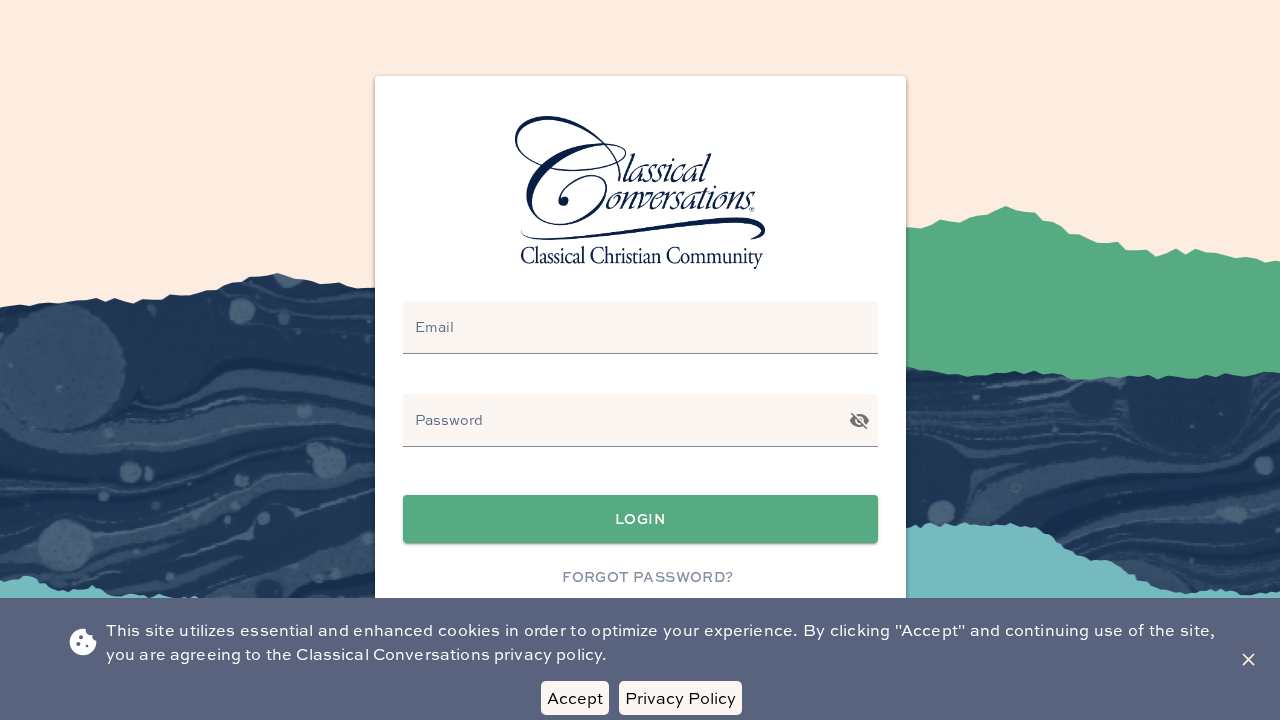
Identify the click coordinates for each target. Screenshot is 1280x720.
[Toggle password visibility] (859, 420)
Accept (575, 698)
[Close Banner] (1248, 659)
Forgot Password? (647, 576)
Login (640, 518)
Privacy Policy (680, 698)
